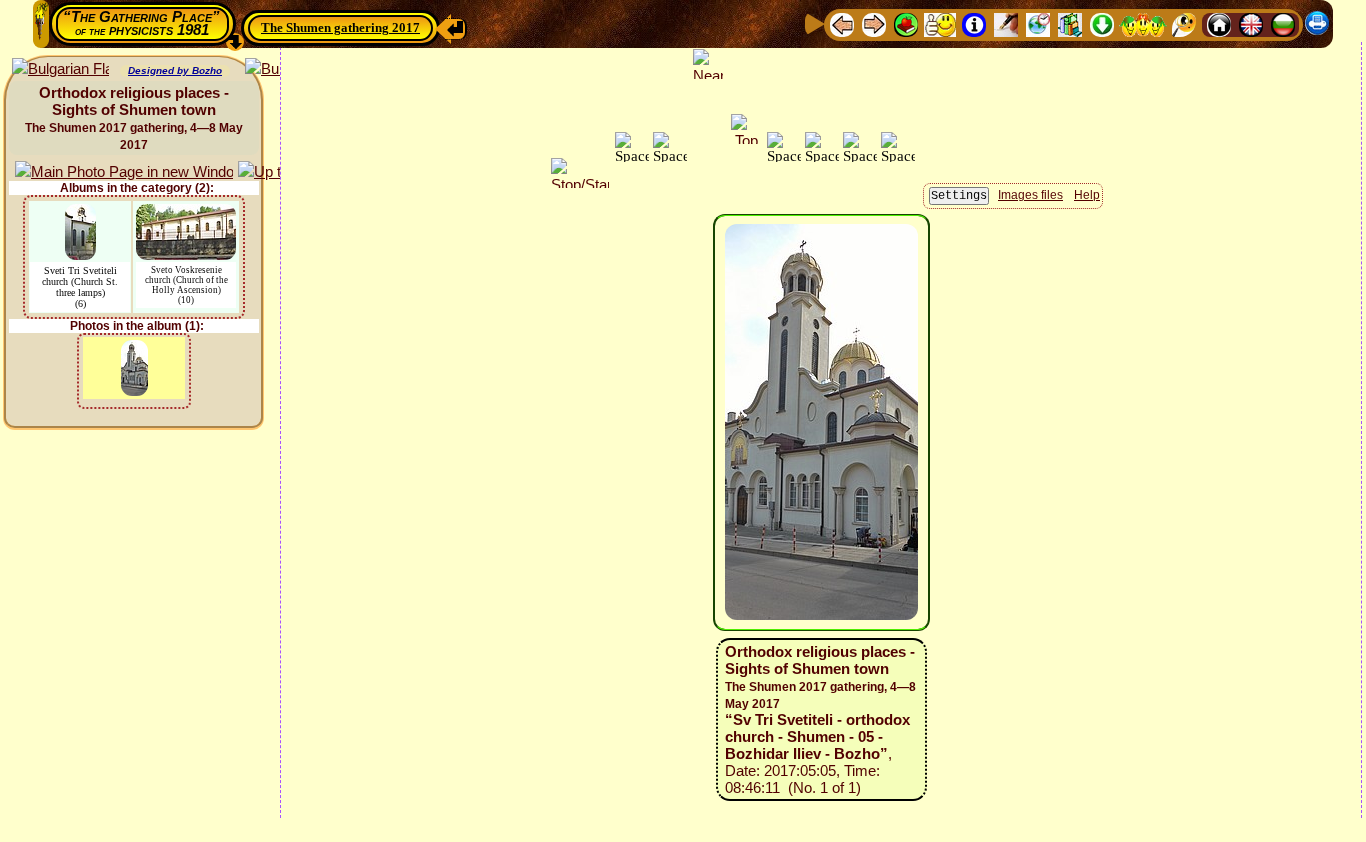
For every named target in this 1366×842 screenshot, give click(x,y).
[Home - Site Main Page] (1219, 23)
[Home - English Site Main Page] (1251, 23)
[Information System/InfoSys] (974, 23)
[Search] (1184, 23)
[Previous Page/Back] (842, 23)
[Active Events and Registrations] (1038, 23)
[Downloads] (1102, 23)
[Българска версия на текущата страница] (60, 69)
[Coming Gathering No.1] (940, 23)
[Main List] (906, 23)
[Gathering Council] (1143, 23)
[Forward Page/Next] (874, 23)
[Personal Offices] (1006, 23)
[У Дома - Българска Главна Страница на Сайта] (1283, 23)
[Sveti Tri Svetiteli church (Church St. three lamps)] (80, 213)
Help (1087, 195)
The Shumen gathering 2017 (340, 27)
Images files (1030, 195)
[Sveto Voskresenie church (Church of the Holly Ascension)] (186, 213)
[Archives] (1070, 23)
